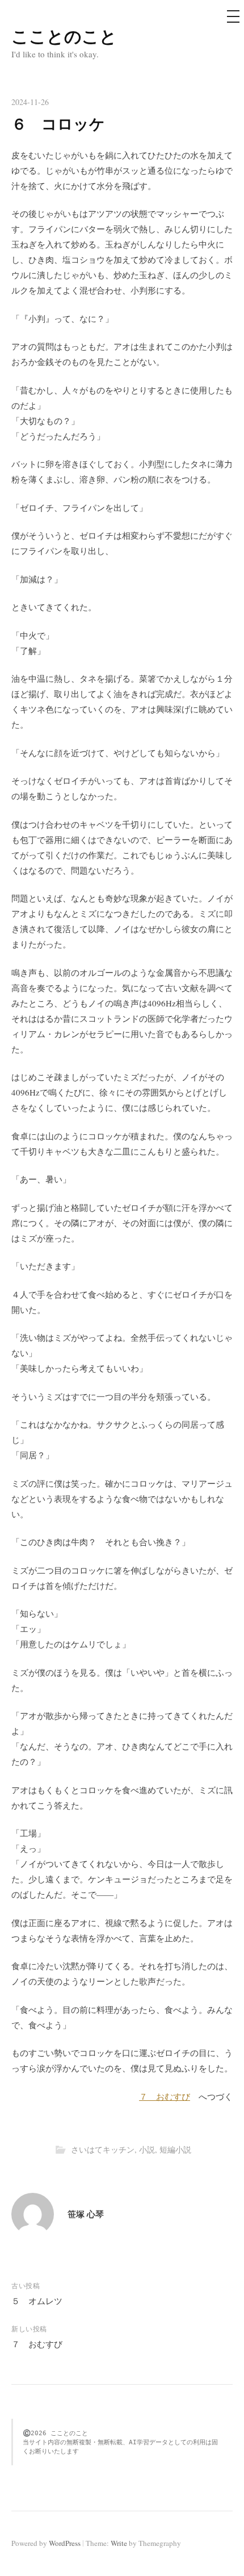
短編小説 (175, 2149)
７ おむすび (165, 2096)
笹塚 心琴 (86, 2214)
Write (119, 2543)
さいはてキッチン (103, 2149)
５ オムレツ (37, 2301)
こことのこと (64, 36)
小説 (147, 2149)
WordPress (65, 2543)
